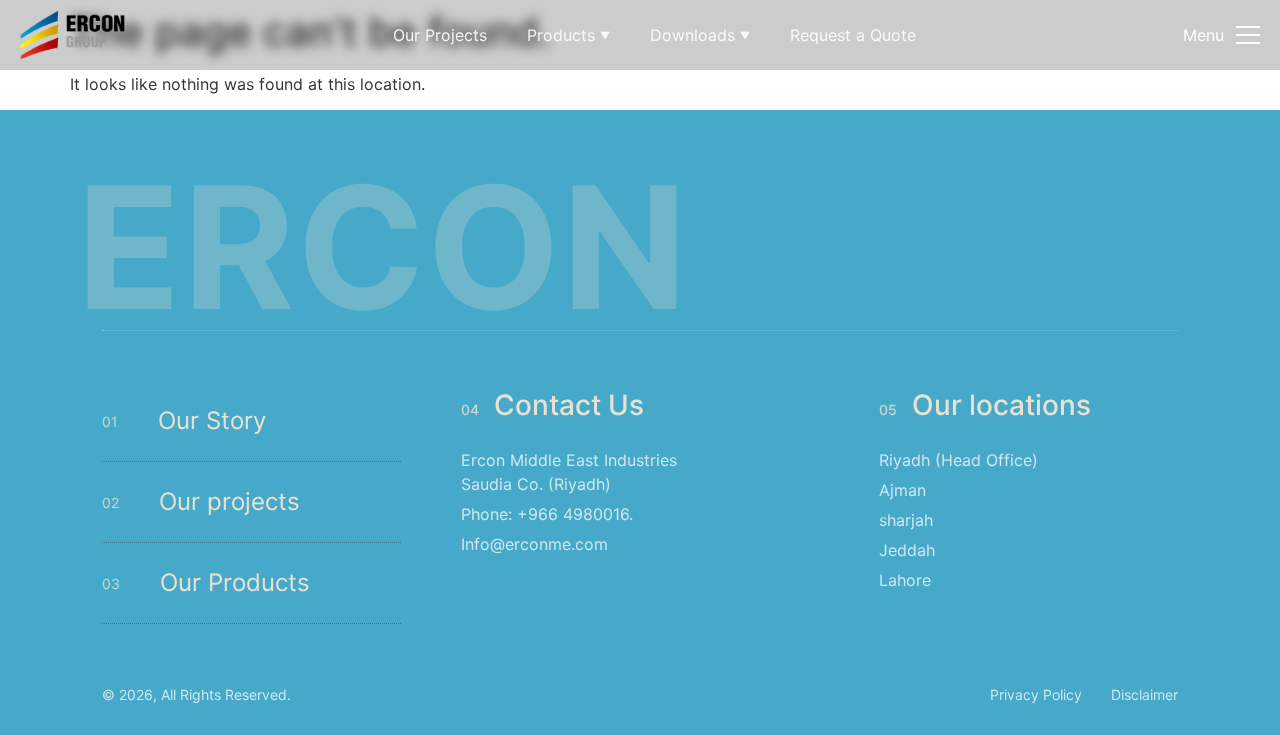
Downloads (700, 35)
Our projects (229, 501)
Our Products (235, 582)
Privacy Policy (1036, 694)
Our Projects (440, 35)
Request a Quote (853, 35)
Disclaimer (1144, 694)
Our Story (212, 420)
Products (568, 35)
